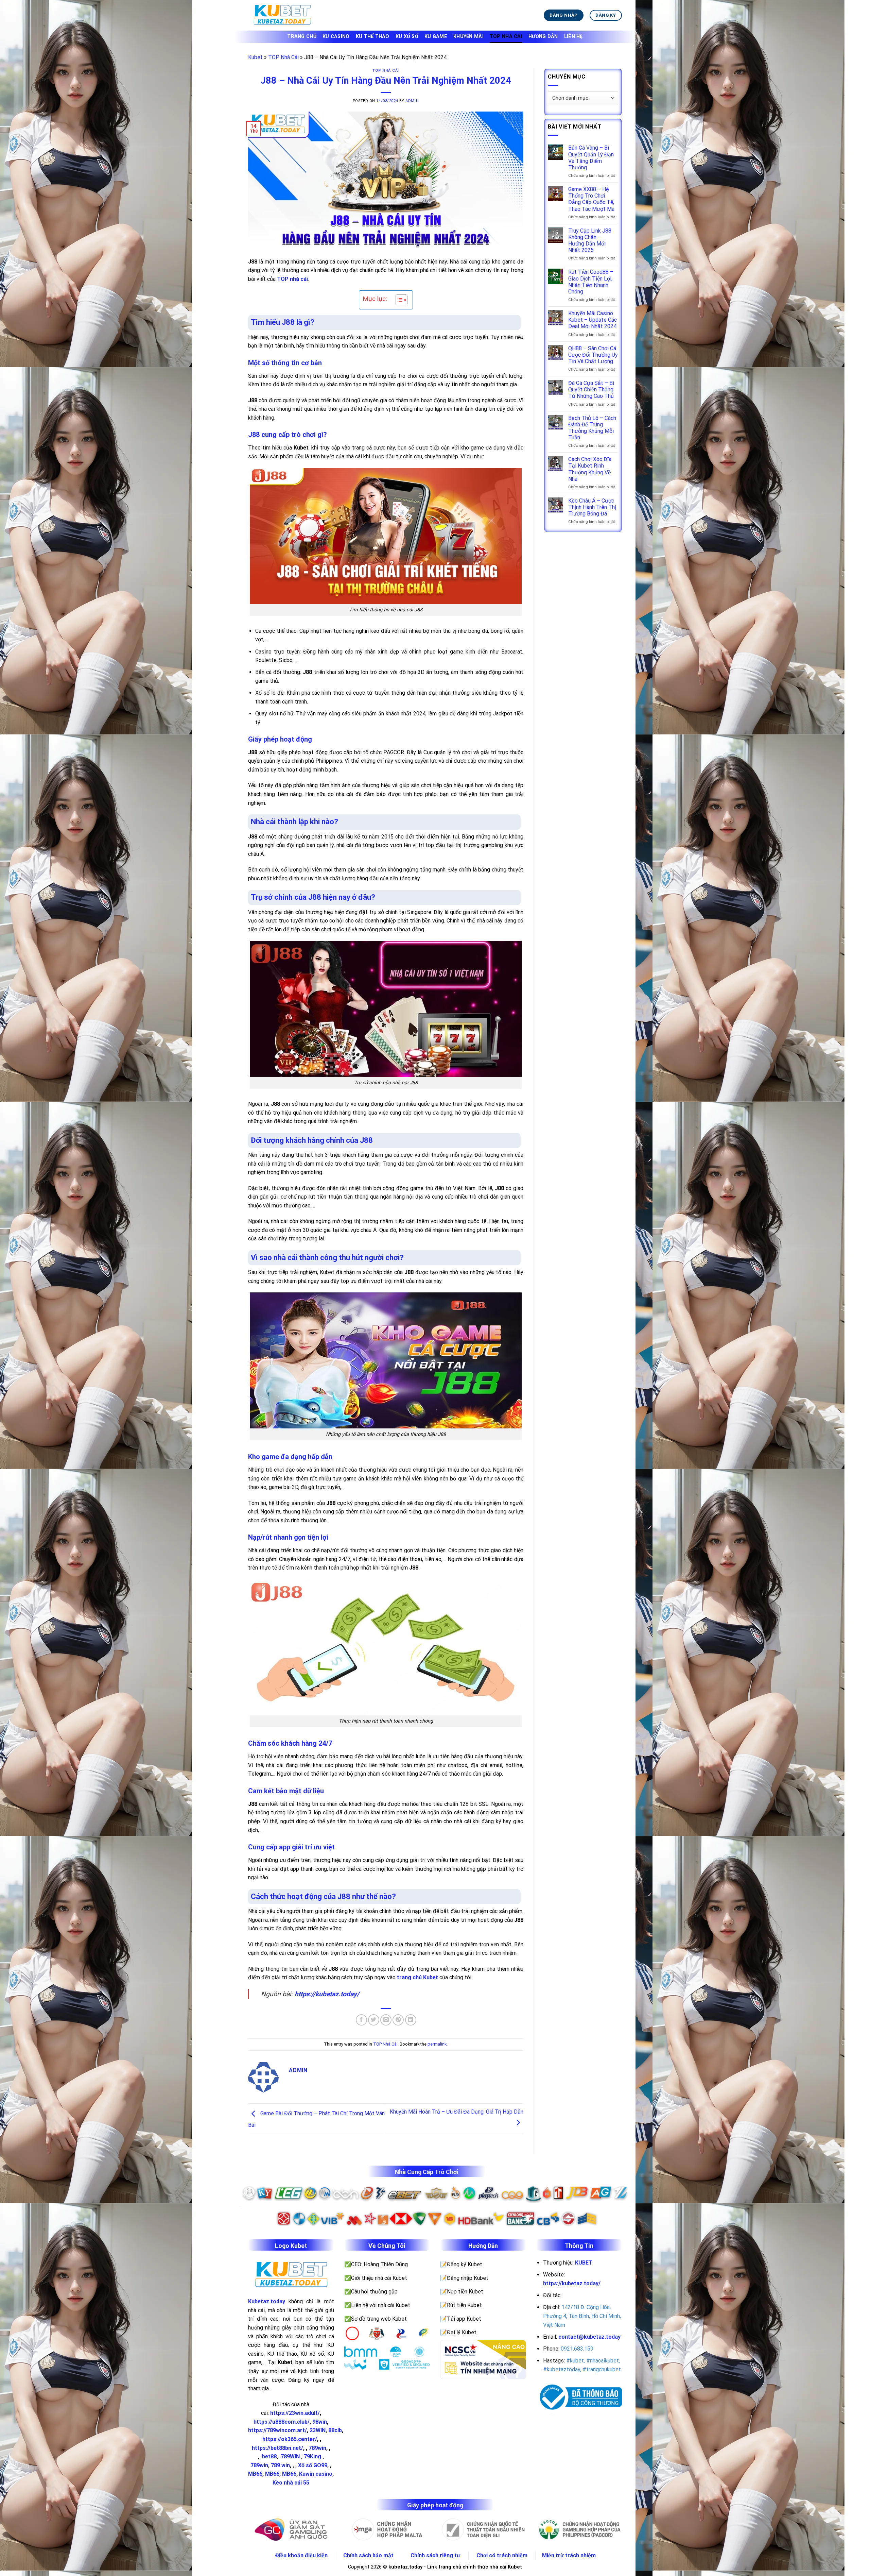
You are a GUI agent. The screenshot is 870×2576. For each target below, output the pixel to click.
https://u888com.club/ (282, 2422)
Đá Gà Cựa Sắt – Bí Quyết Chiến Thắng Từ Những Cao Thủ (591, 389)
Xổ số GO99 (313, 2465)
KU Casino (336, 37)
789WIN (290, 2456)
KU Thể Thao (373, 37)
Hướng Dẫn (543, 37)
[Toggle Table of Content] (398, 300)
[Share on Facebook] (361, 2020)
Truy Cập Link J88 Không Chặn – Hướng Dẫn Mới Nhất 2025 (590, 241)
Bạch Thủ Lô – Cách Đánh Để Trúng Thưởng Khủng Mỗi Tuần (592, 428)
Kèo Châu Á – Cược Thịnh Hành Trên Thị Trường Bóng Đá (592, 507)
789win (317, 2448)
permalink (437, 2044)
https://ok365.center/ (290, 2439)
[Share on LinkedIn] (411, 2020)
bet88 (269, 2456)
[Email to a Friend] (386, 2020)
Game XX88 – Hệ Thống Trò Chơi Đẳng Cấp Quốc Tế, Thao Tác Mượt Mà (591, 199)
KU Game (436, 37)
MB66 (255, 2474)
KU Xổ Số (407, 37)
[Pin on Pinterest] (398, 2020)
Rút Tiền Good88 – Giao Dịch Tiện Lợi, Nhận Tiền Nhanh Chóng (591, 282)
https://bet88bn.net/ (277, 2448)
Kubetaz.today (267, 2301)
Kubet (255, 57)
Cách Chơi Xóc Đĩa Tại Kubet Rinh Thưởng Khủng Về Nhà (590, 469)
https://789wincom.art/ (277, 2430)
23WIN (318, 2430)
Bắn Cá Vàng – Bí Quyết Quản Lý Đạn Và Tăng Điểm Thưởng (591, 158)
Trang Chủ (302, 37)
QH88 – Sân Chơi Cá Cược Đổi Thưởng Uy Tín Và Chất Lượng (593, 355)
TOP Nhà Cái (506, 37)
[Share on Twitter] (374, 2020)
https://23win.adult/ (295, 2413)
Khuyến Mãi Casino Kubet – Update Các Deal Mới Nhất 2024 (593, 320)
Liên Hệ (573, 37)
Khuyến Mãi (468, 37)
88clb (335, 2430)
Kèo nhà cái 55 (291, 2483)
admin (412, 101)
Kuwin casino (316, 2474)
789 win (280, 2465)
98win (320, 2422)
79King (312, 2456)
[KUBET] (282, 15)
